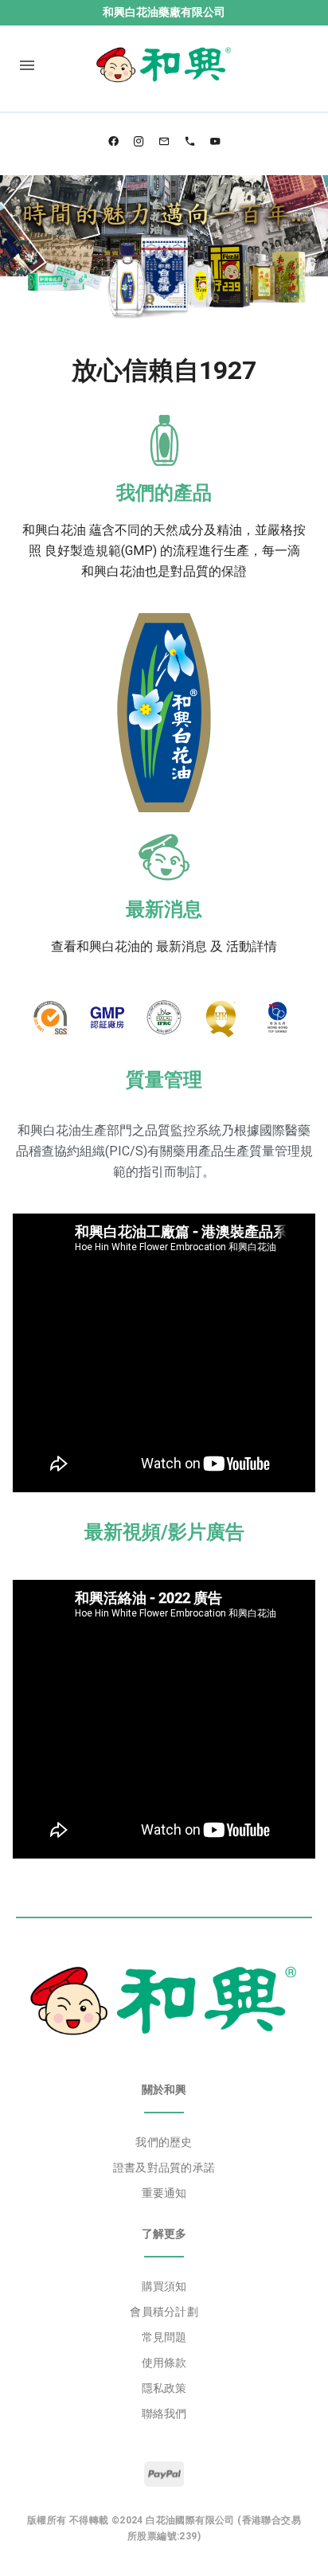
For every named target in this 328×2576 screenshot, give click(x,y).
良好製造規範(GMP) (101, 551)
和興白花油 (54, 530)
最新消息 (164, 909)
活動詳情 (252, 946)
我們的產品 (164, 493)
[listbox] (164, 2168)
